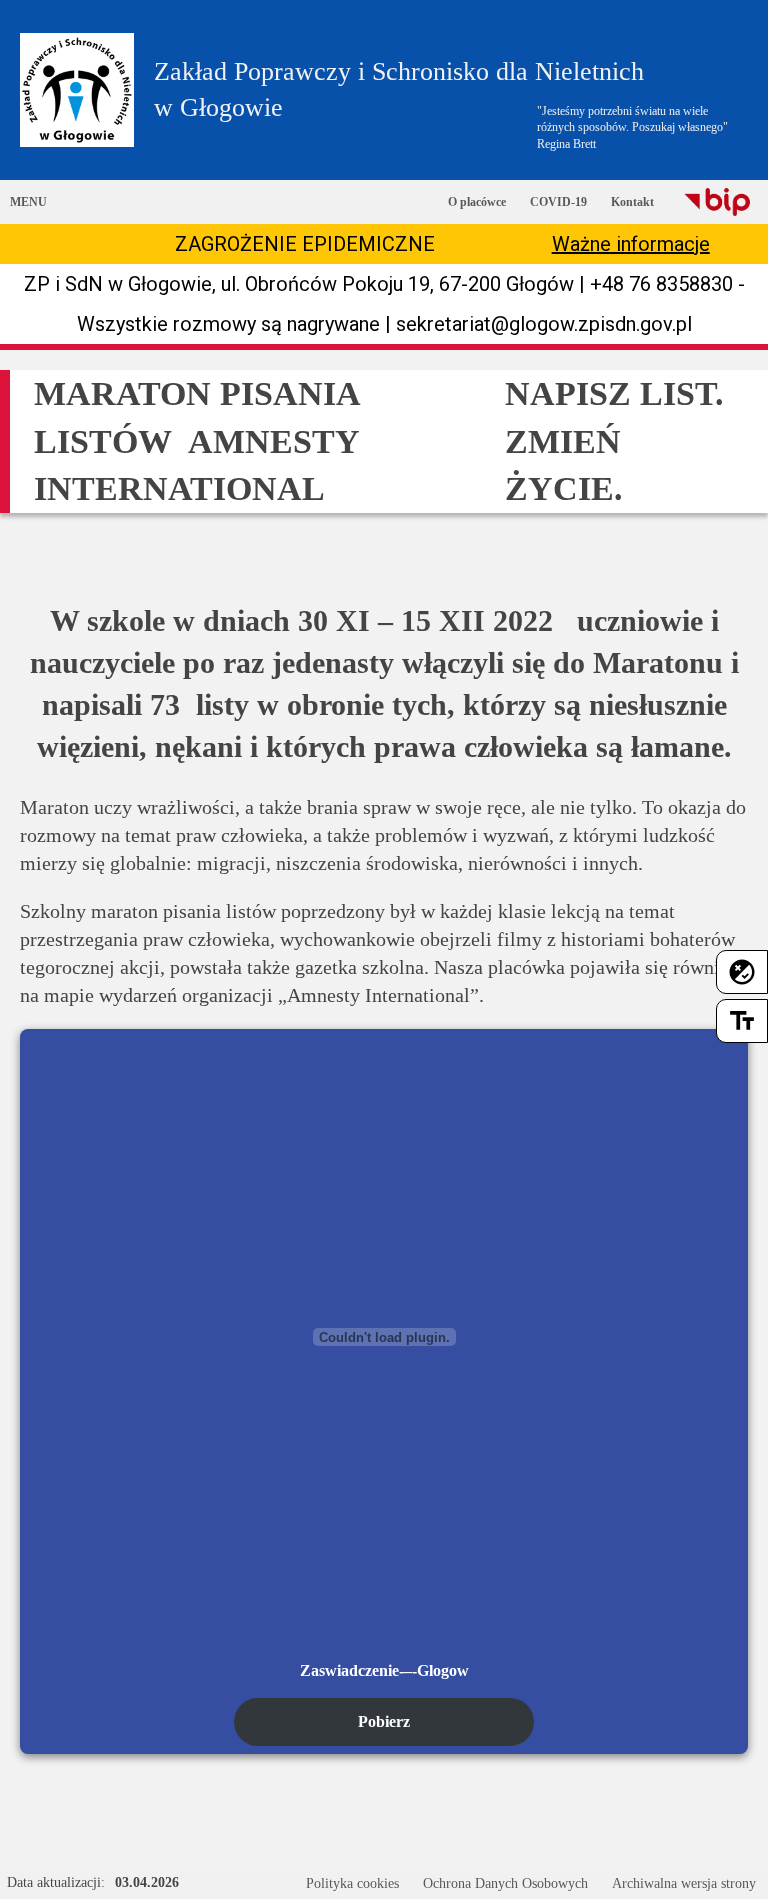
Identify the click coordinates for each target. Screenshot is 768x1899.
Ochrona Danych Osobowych (505, 1883)
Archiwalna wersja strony (684, 1883)
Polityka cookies (352, 1883)
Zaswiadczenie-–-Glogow (384, 1670)
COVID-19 (558, 202)
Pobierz (384, 1721)
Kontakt (632, 202)
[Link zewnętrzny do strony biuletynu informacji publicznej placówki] (717, 202)
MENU (28, 202)
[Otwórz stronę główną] (77, 90)
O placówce (477, 202)
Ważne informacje (631, 244)
